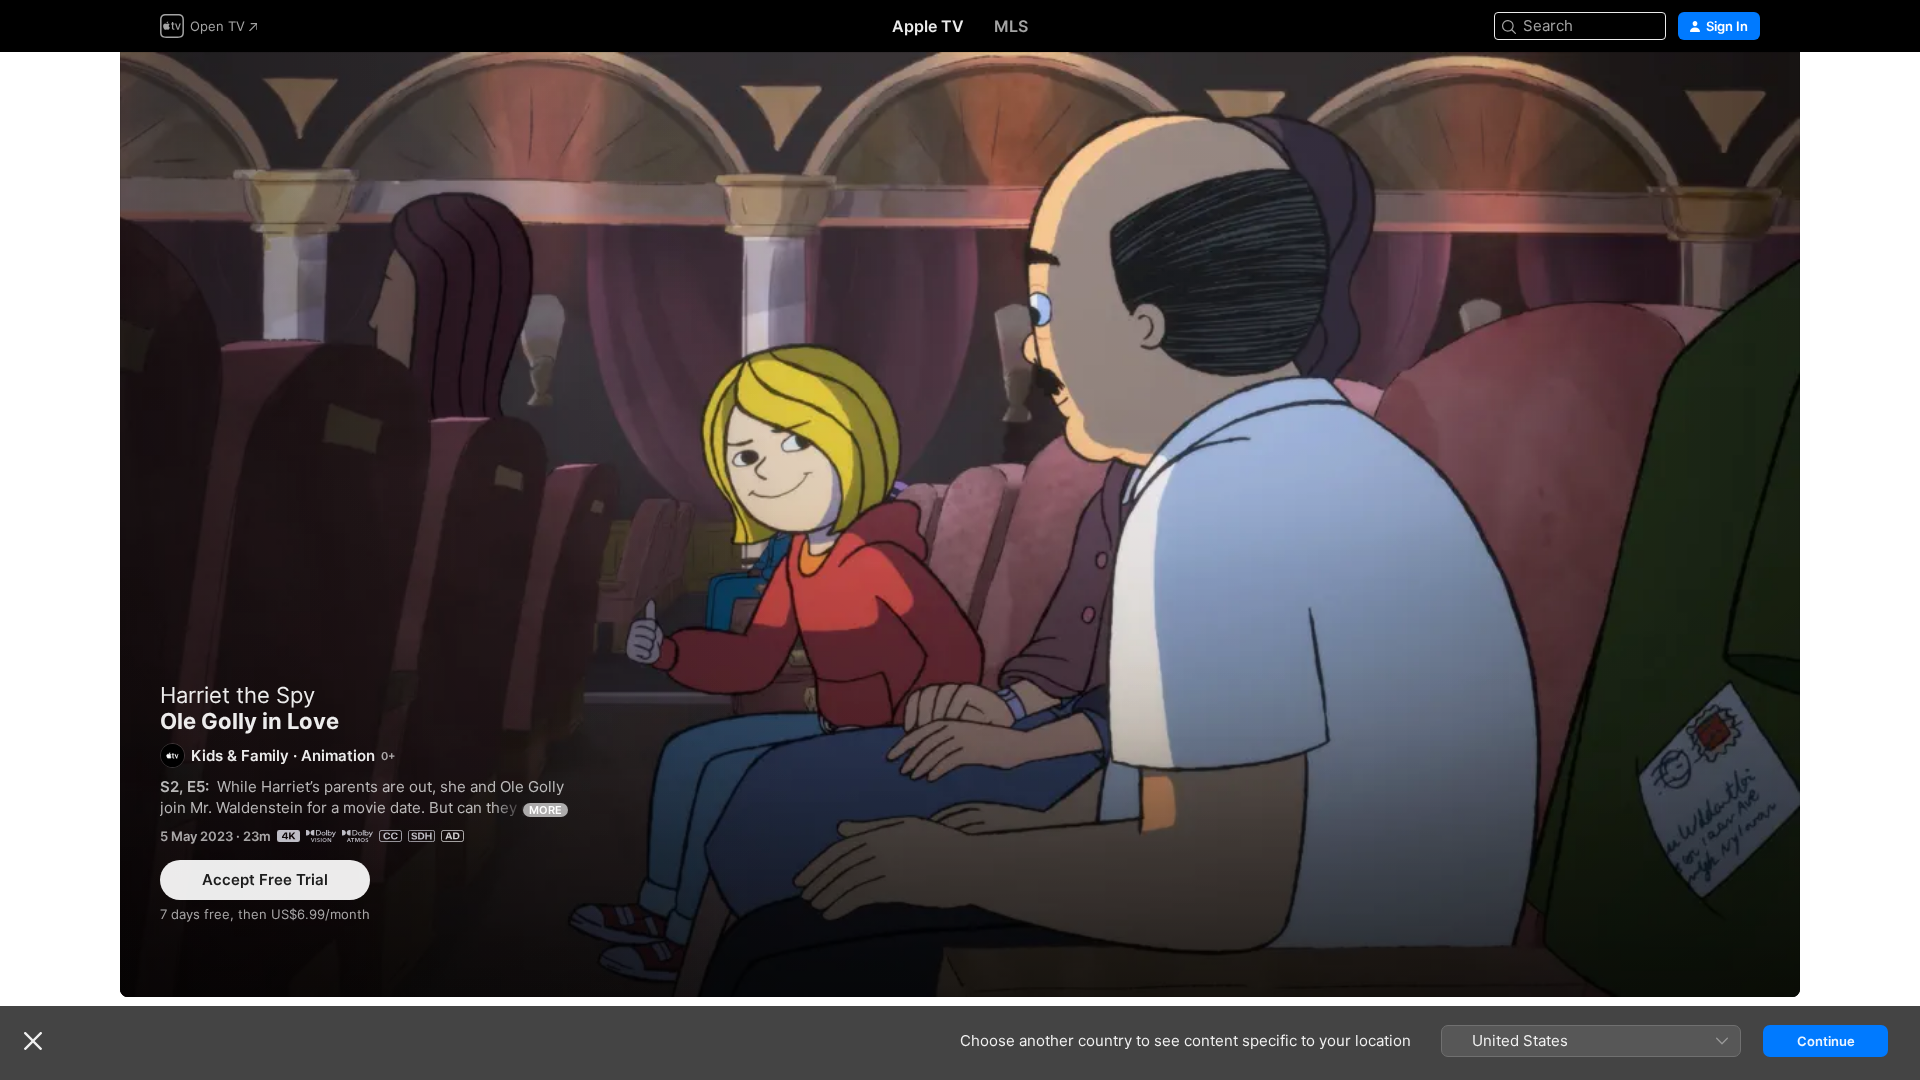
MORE (545, 810)
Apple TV (928, 26)
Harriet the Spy (237, 695)
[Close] (33, 1041)
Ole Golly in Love (960, 524)
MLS (1011, 26)
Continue (1826, 1041)
